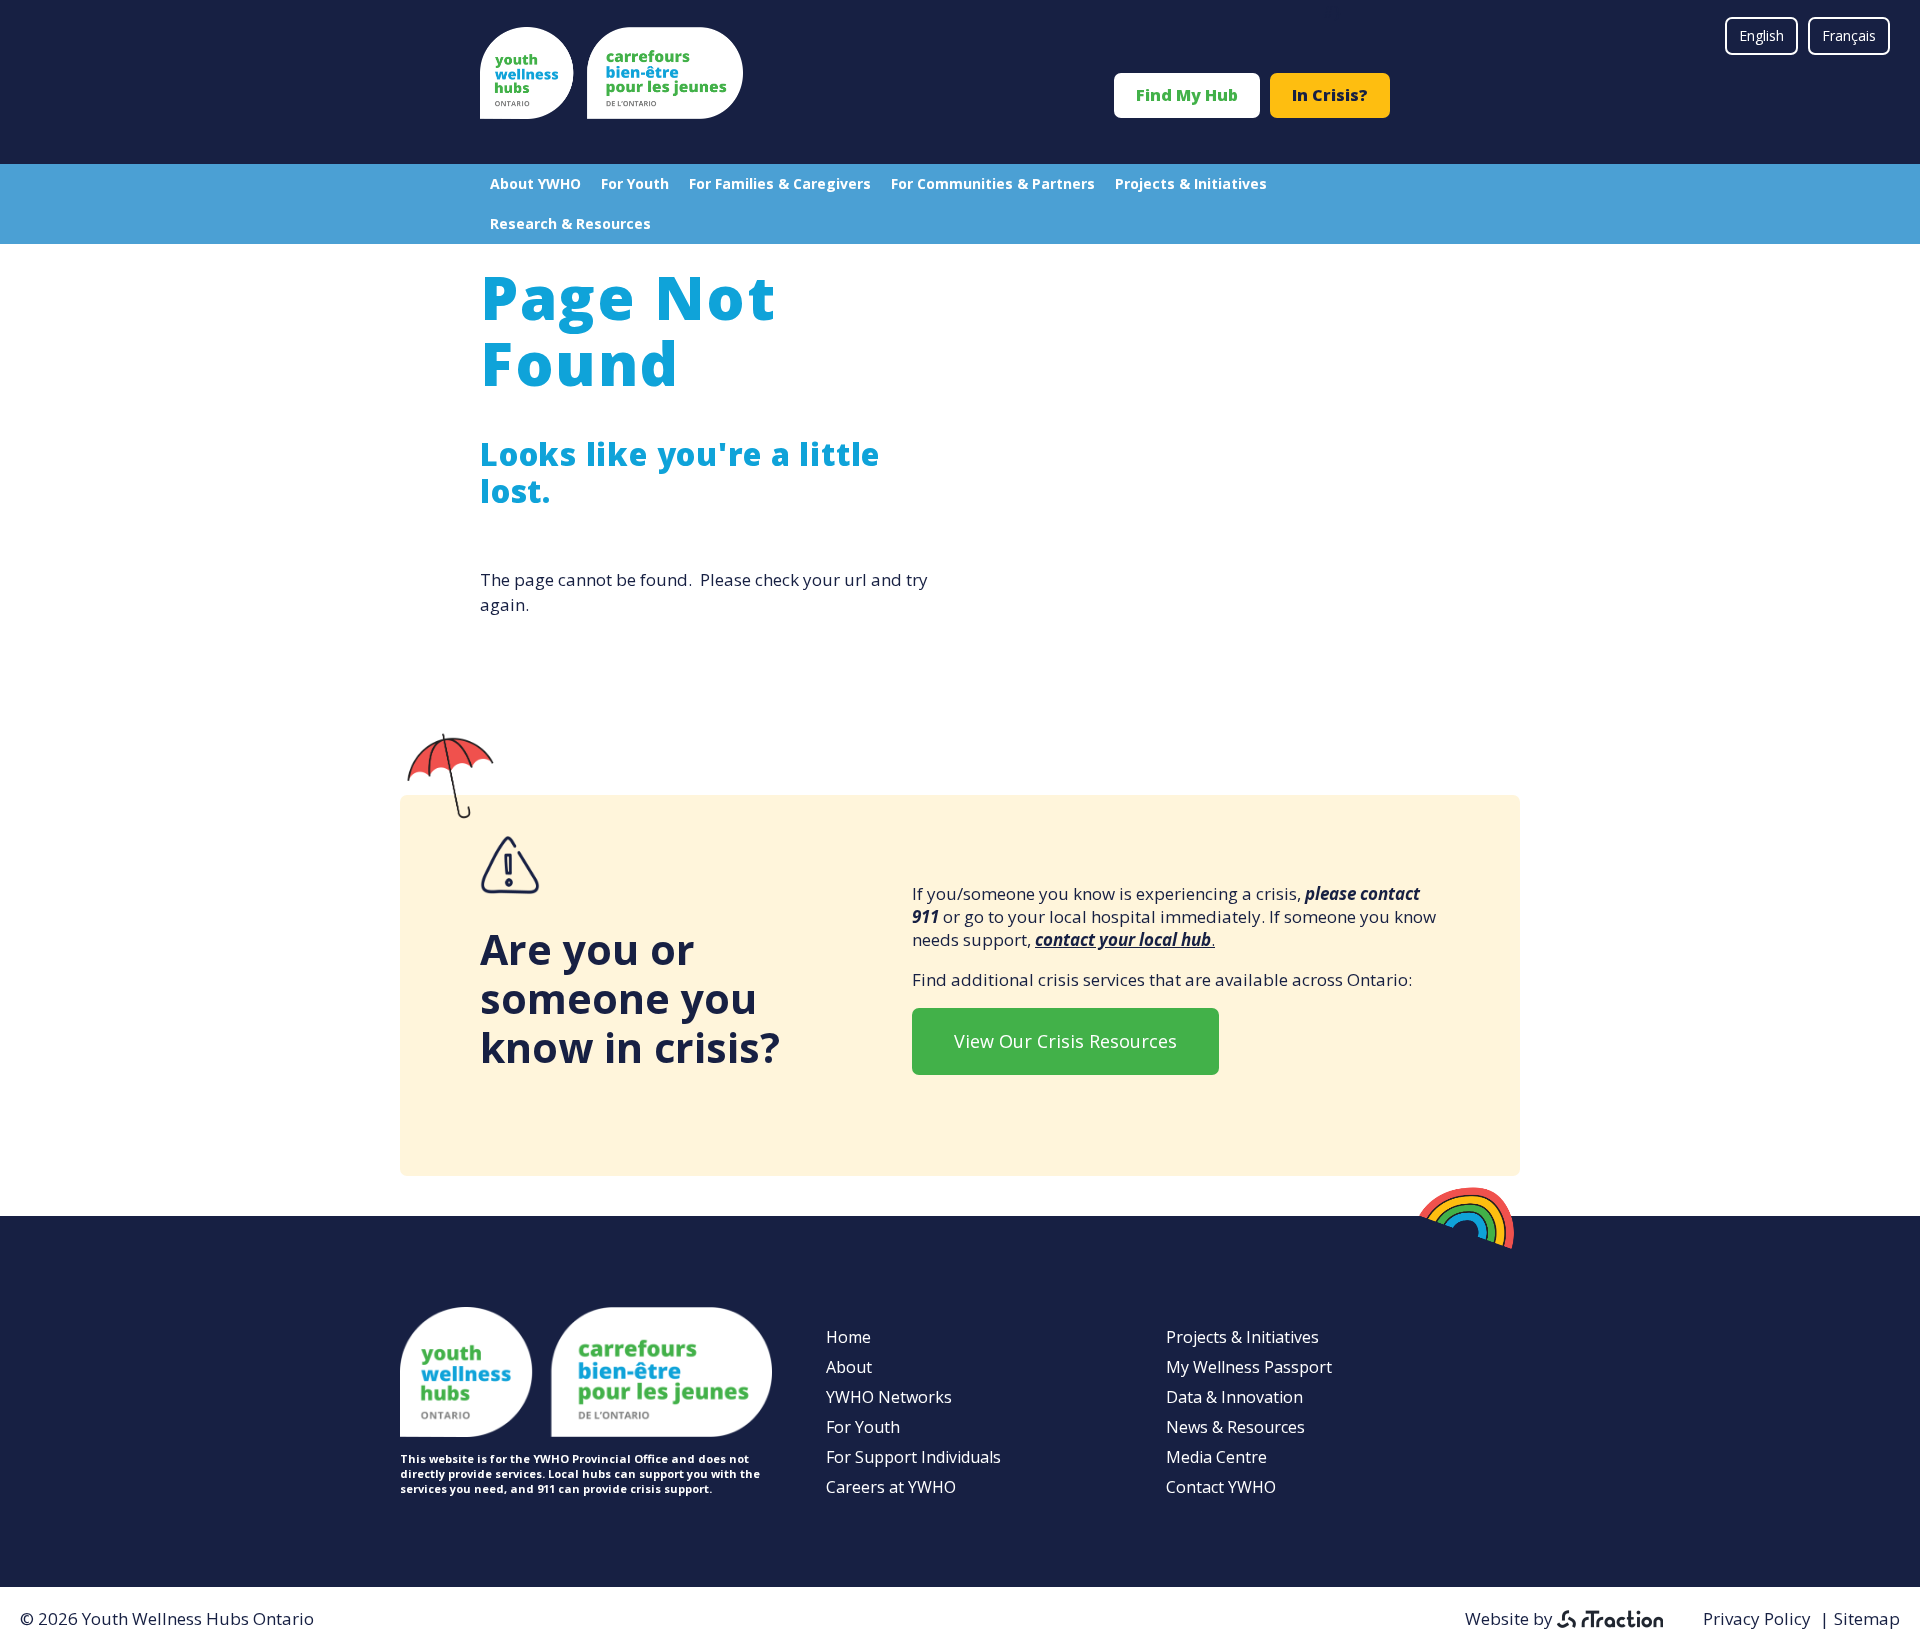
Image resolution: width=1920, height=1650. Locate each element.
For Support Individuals (913, 1457)
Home (848, 1337)
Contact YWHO (1221, 1487)
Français (1849, 35)
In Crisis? (1330, 95)
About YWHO (535, 183)
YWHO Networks (889, 1397)
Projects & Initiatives (1191, 183)
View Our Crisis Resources (1065, 1041)
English (1761, 35)
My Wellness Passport (1249, 1367)
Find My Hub (1187, 95)
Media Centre (1216, 1457)
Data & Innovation (1234, 1397)
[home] (611, 112)
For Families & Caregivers (780, 183)
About (849, 1367)
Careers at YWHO (891, 1487)
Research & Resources (570, 223)
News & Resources (1235, 1427)
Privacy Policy (1757, 1618)
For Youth (635, 183)
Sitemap (1867, 1618)
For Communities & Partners (993, 183)
